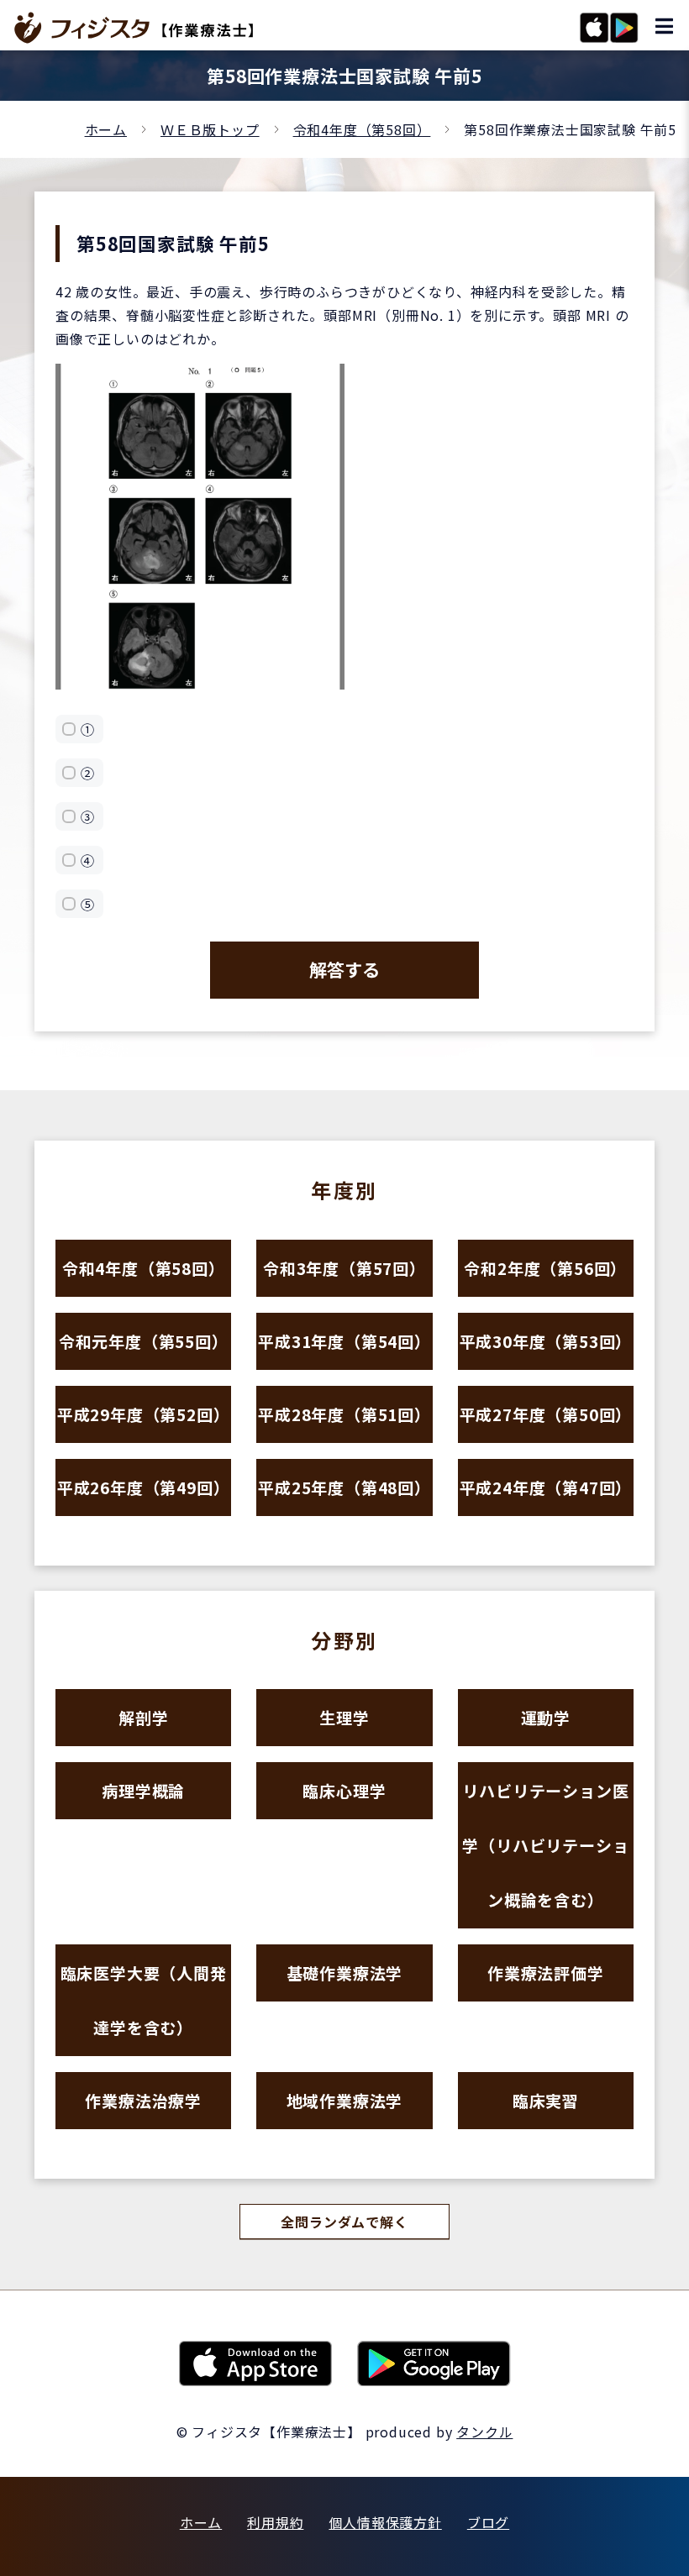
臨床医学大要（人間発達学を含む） (144, 2000)
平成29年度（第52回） (144, 1414)
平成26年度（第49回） (144, 1487)
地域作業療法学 (345, 2100)
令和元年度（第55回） (144, 1341)
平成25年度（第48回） (344, 1487)
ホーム (106, 129)
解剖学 (143, 1717)
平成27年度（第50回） (546, 1414)
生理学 (344, 1717)
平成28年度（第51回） (344, 1414)
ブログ (488, 2522)
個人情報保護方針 (385, 2522)
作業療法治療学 (143, 2100)
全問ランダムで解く (344, 2222)
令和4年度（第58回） (362, 129)
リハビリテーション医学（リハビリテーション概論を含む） (545, 1845)
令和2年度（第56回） (545, 1268)
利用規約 (275, 2522)
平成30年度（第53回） (546, 1341)
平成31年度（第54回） (344, 1341)
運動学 (546, 1717)
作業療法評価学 (546, 1973)
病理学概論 (143, 1790)
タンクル (484, 2432)
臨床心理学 (344, 1790)
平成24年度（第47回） (546, 1487)
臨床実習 (546, 2100)
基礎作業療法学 (345, 1973)
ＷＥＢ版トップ (210, 129)
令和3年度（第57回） (344, 1268)
